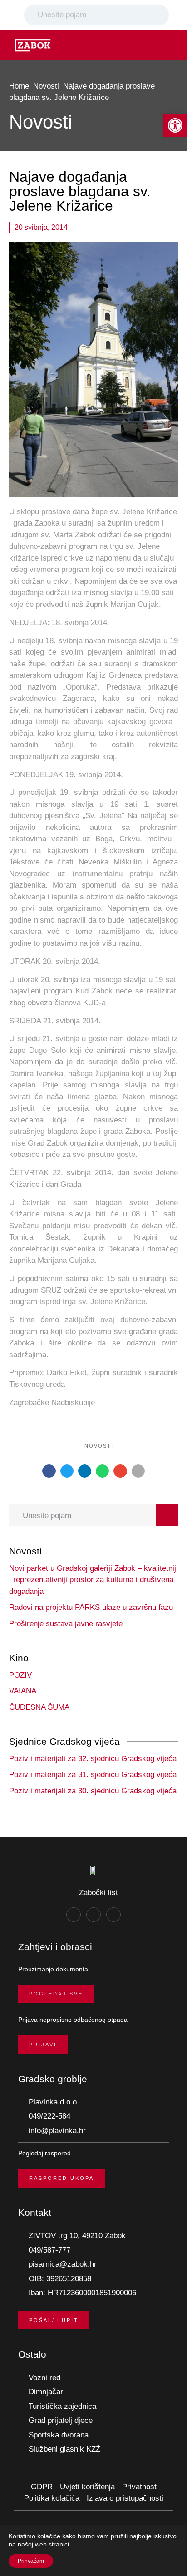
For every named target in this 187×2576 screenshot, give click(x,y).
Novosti (46, 86)
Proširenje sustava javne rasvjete (66, 1624)
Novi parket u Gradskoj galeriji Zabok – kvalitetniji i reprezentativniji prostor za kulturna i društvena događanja (93, 1580)
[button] (175, 125)
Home (19, 86)
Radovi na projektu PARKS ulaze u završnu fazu (91, 1607)
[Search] (160, 15)
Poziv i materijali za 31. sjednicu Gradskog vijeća (93, 1774)
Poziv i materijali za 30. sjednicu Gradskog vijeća (93, 1791)
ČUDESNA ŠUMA (39, 1707)
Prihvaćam (31, 2561)
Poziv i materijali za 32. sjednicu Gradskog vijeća (93, 1759)
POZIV (20, 1675)
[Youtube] (113, 1915)
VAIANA (23, 1691)
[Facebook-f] (74, 1915)
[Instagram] (93, 1915)
